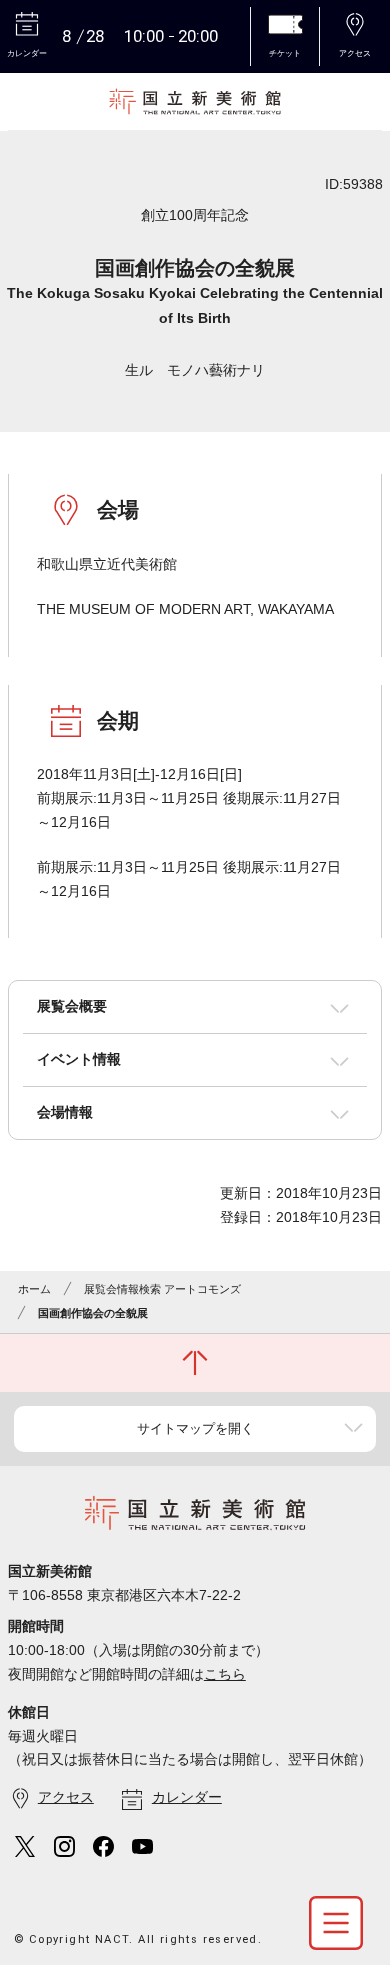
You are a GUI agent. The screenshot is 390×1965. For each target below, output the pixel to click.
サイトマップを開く (195, 1428)
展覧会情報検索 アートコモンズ (162, 1289)
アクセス (66, 1797)
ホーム (34, 1289)
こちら (225, 1674)
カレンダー (187, 1797)
